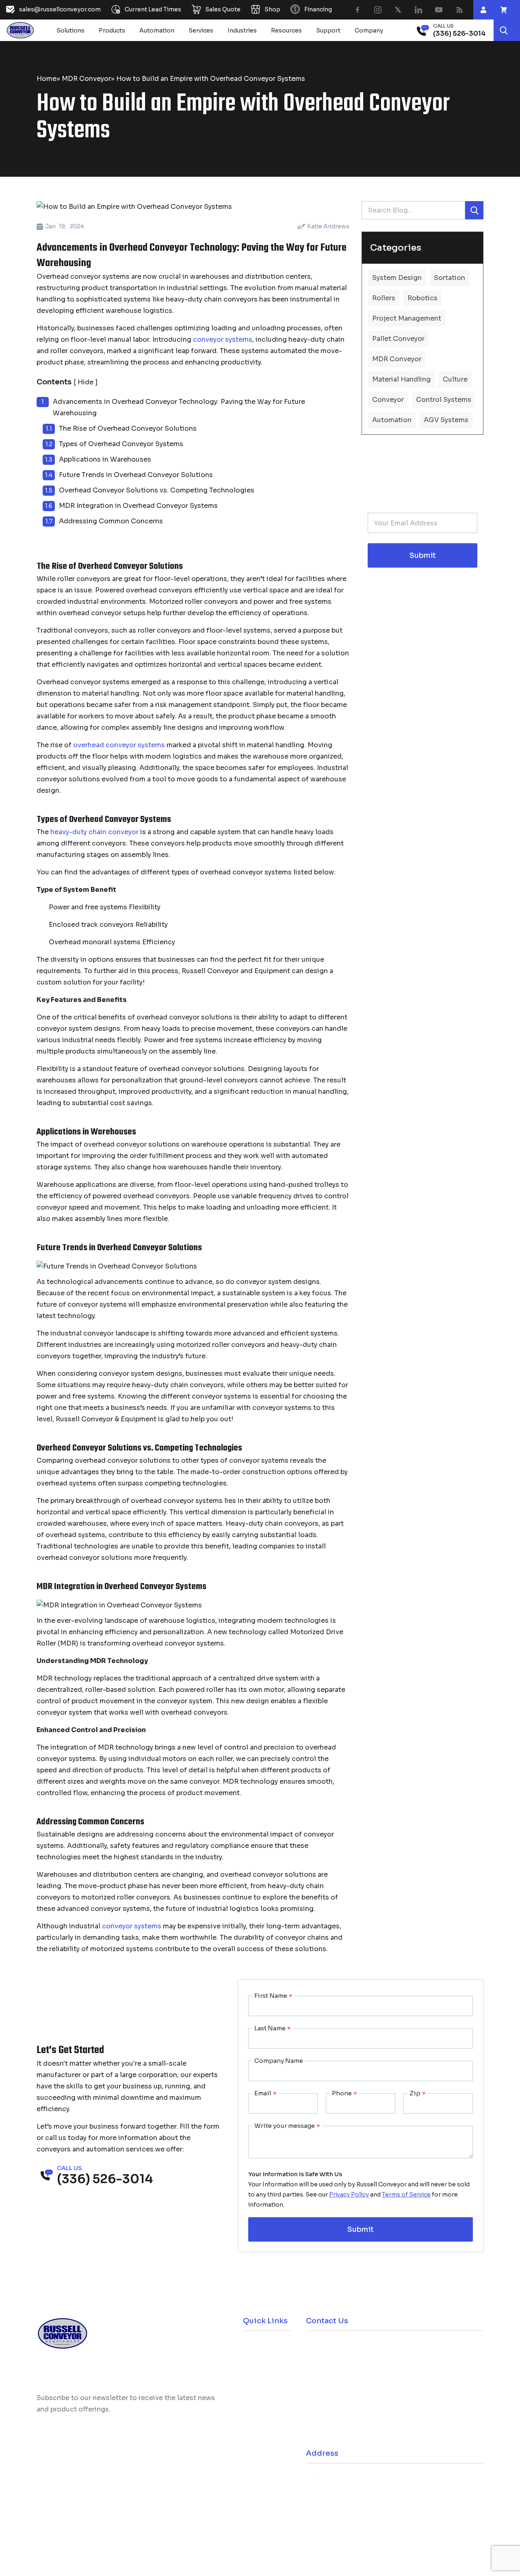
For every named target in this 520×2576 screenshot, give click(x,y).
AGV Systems (446, 420)
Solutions (70, 30)
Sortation (450, 278)
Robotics (422, 298)
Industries (242, 30)
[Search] (504, 30)
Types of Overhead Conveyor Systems (121, 444)
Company (369, 30)
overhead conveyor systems (119, 745)
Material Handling (401, 379)
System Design (397, 278)
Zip (418, 2093)
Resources (286, 30)
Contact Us (259, 2418)
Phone (344, 2093)
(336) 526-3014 (343, 2349)
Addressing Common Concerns (111, 521)
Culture (455, 379)
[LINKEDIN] (418, 10)
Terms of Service (406, 2194)
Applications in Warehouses (105, 459)
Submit (423, 556)
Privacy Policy (349, 2194)
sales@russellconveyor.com (359, 2371)
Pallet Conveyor (398, 339)
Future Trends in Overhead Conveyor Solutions (136, 475)
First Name (273, 1996)
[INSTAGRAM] (378, 10)
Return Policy (262, 2382)
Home (47, 79)
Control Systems (444, 400)
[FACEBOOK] (357, 10)
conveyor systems (223, 339)
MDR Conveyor (86, 79)
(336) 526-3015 (343, 2412)
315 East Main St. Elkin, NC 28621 (364, 2480)
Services (201, 30)
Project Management (407, 318)
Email (265, 2093)
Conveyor (388, 400)
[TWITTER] (398, 10)
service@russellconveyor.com (362, 2434)
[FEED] (459, 10)
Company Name (279, 2061)
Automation (157, 30)
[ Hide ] (86, 382)
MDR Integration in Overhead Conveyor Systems (138, 506)
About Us (257, 2400)
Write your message (287, 2126)
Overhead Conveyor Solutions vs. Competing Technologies (157, 490)
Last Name (273, 2028)
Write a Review (73, 2521)
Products (112, 30)
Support (328, 30)
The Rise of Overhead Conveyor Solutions (128, 428)
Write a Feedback (154, 2521)
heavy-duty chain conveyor (94, 832)
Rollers (384, 298)
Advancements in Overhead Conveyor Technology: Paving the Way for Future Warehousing (179, 407)
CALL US (443, 26)
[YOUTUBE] (439, 10)
